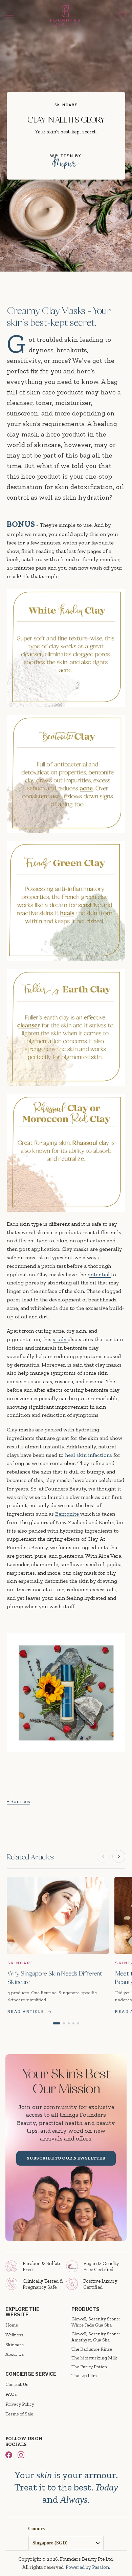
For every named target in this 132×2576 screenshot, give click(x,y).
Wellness (14, 2335)
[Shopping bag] (122, 16)
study (60, 1339)
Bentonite (67, 1514)
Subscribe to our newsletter (66, 2158)
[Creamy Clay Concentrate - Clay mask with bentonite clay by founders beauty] (66, 1693)
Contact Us (17, 2384)
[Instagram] (21, 2455)
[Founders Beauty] (65, 16)
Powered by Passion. (88, 2567)
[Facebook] (9, 2455)
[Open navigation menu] (9, 16)
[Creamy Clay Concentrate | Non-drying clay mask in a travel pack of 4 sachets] (66, 1783)
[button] (57, 2023)
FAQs (11, 2394)
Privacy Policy (20, 2404)
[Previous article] (103, 1856)
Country (37, 2529)
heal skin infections (89, 1455)
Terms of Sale (19, 2414)
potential (99, 1274)
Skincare (15, 2345)
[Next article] (119, 1856)
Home (12, 2325)
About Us (15, 2354)
